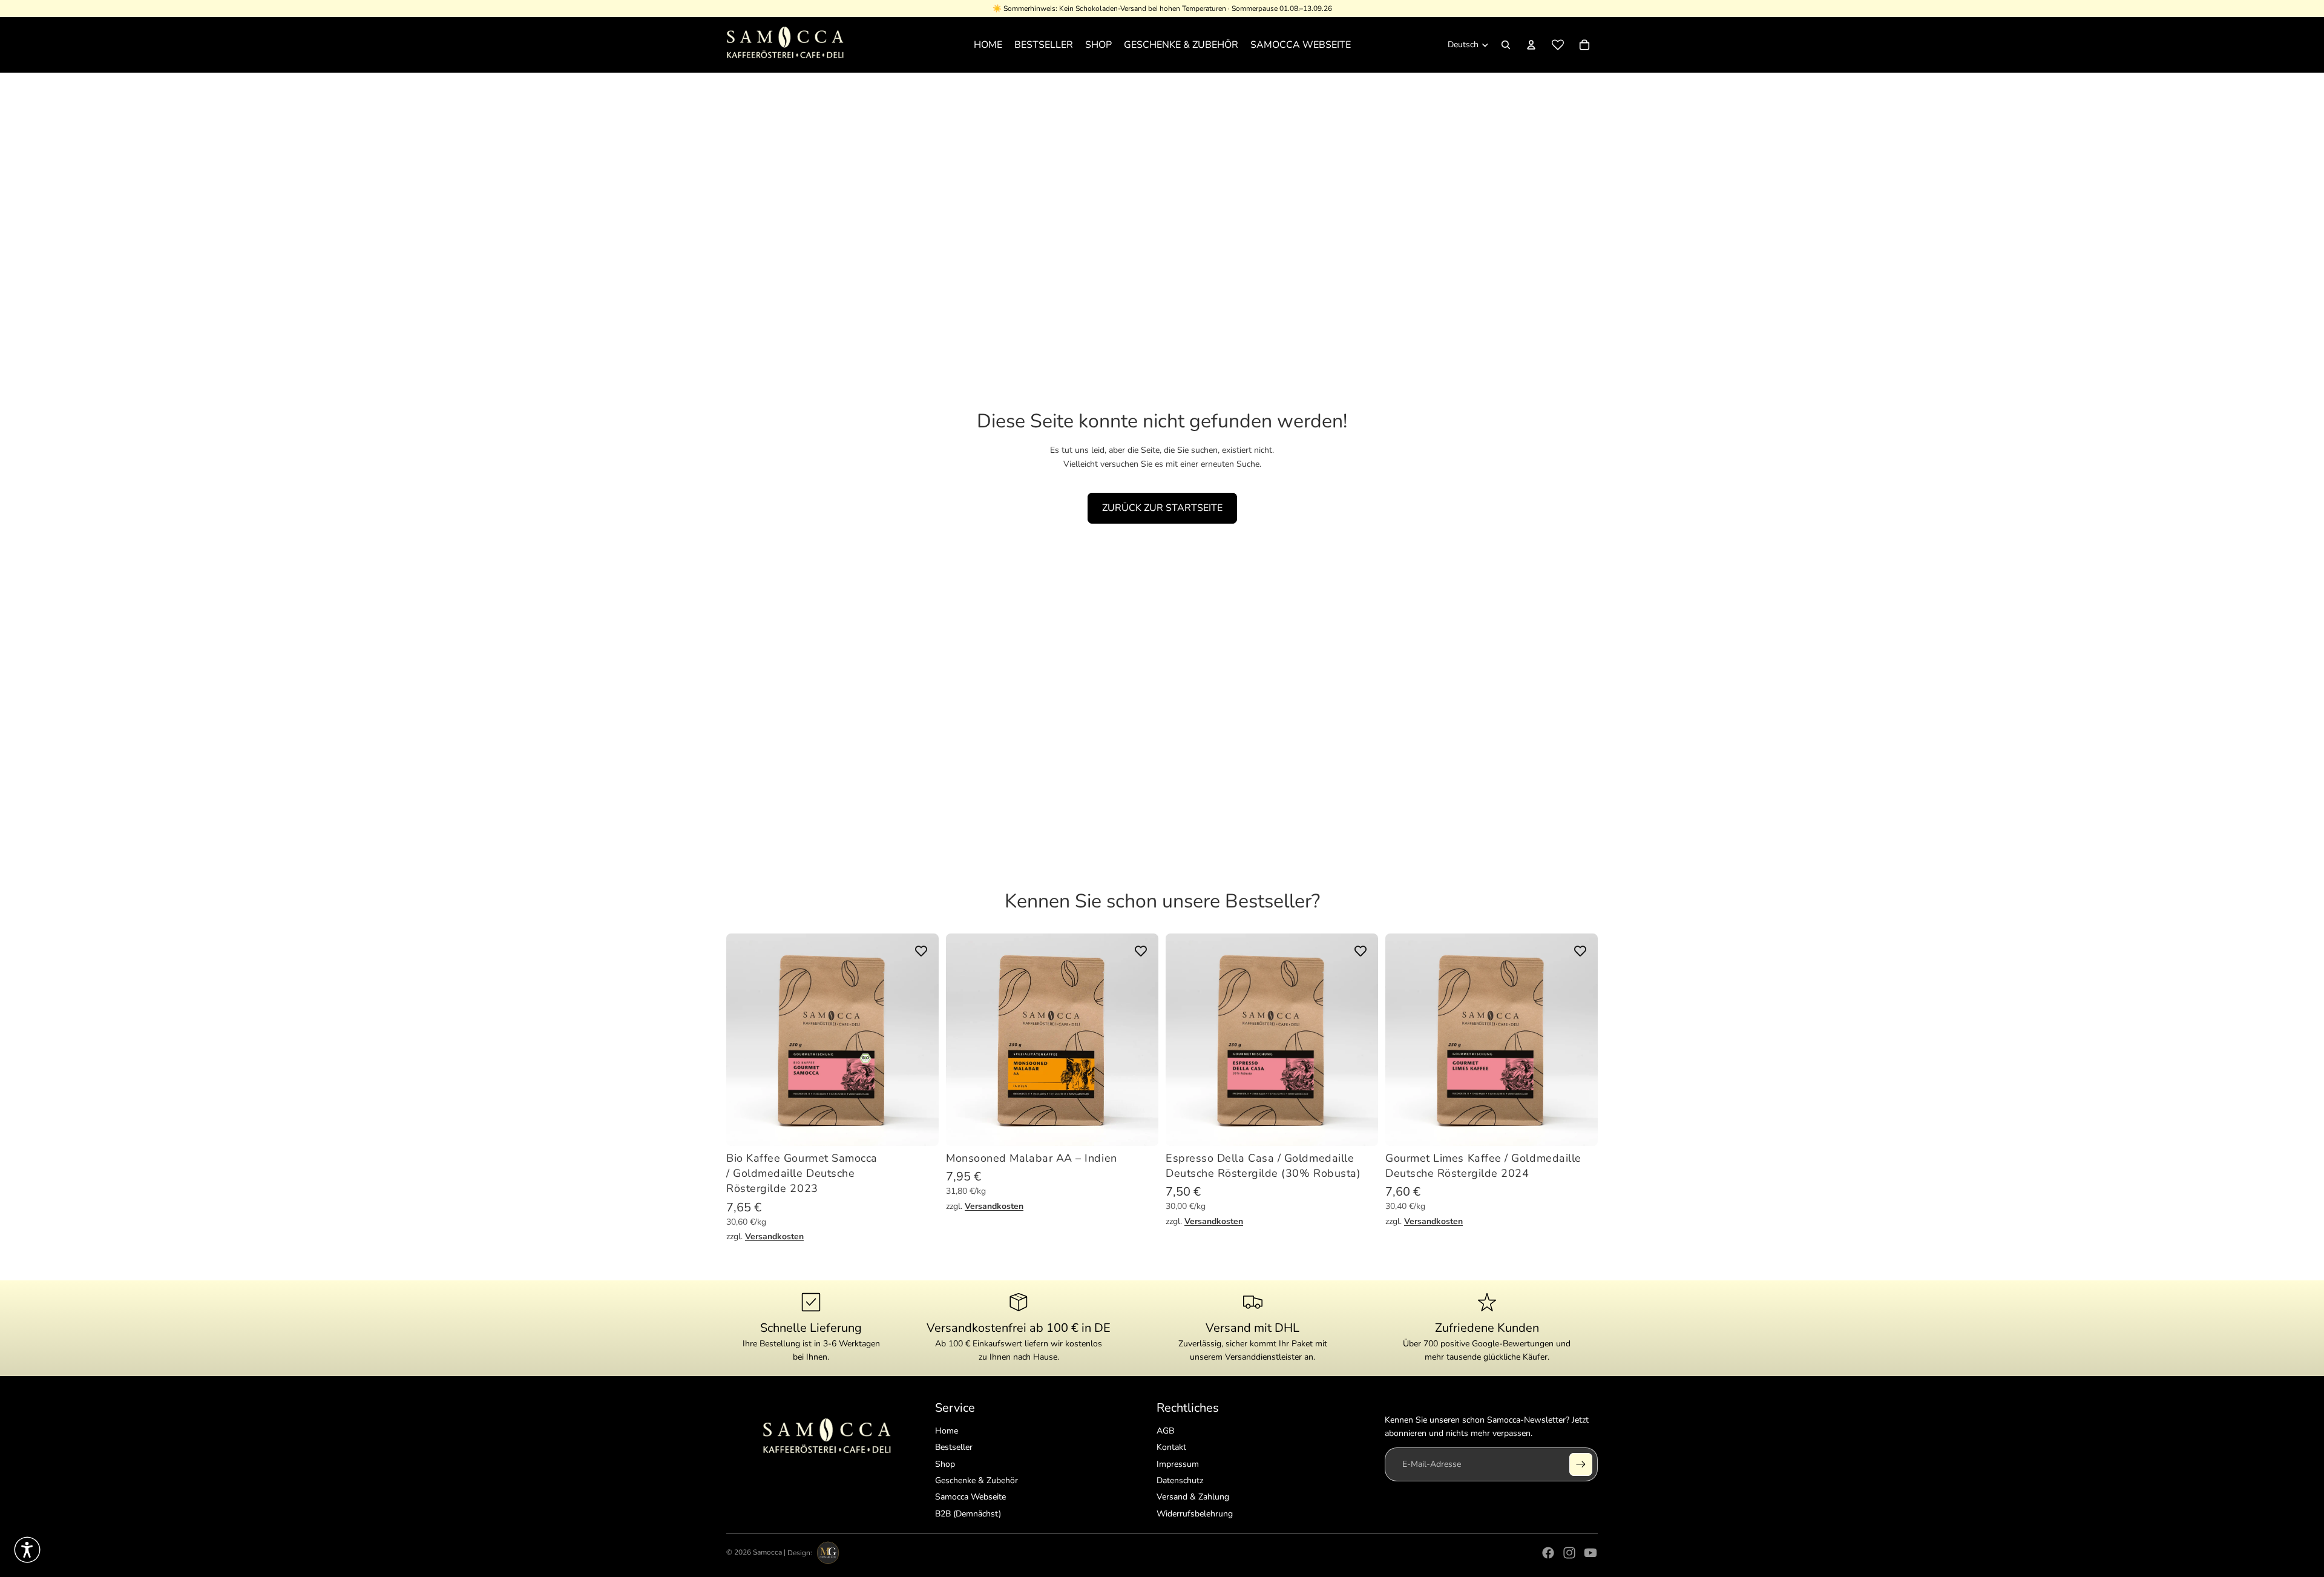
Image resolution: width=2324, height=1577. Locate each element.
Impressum (1178, 1464)
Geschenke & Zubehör (977, 1480)
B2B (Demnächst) (968, 1514)
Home (947, 1431)
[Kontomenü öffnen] (1531, 45)
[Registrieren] (1581, 1464)
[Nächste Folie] (921, 1040)
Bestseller (954, 1447)
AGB (1165, 1431)
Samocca (767, 1553)
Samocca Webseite (970, 1497)
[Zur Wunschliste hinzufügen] (921, 951)
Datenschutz (1180, 1480)
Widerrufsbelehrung (1195, 1514)
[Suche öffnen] (1506, 45)
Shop (945, 1464)
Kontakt (1171, 1447)
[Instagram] (1569, 1553)
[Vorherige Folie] (744, 1040)
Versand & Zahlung (1193, 1497)
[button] (27, 1550)
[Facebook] (1548, 1553)
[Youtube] (1590, 1553)
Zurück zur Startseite (1162, 508)
